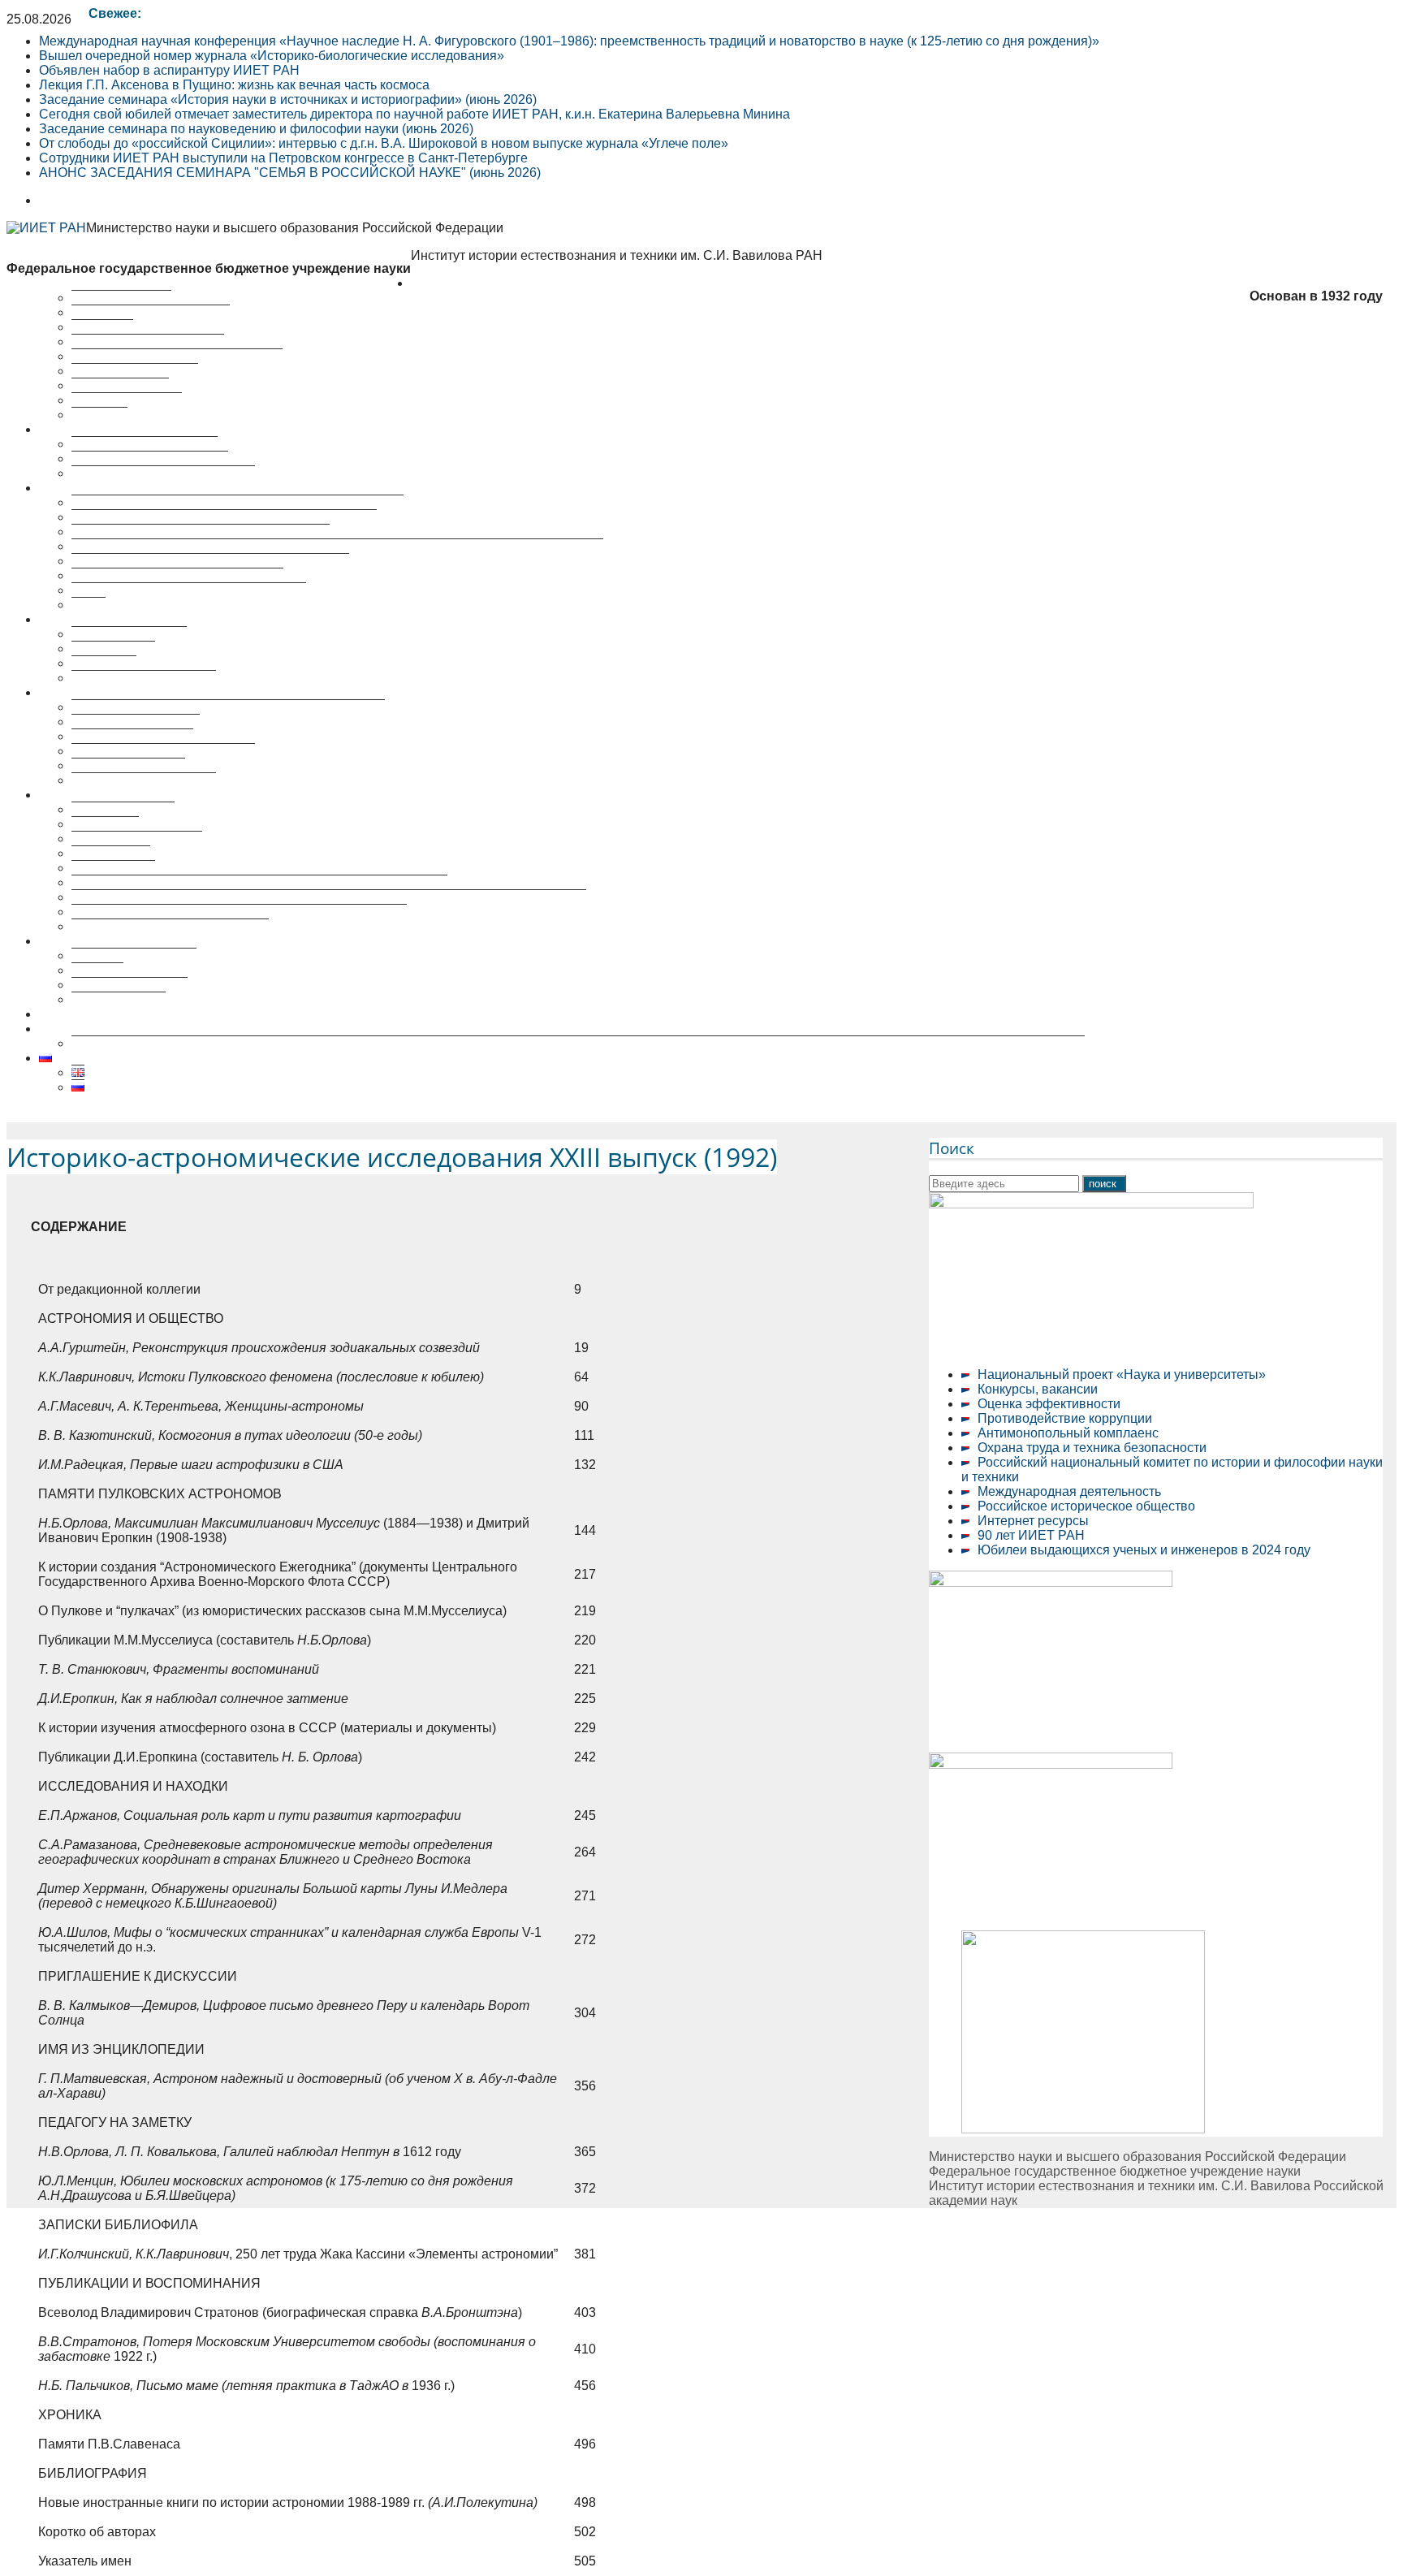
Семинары (104, 663)
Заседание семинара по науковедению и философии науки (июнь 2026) (256, 129)
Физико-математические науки (163, 751)
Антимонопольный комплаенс (1068, 1433)
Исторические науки (132, 736)
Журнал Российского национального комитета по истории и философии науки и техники (337, 546)
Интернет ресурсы (1033, 1521)
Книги (88, 605)
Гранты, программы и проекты (163, 473)
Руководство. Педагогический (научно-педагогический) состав (259, 882)
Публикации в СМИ (130, 985)
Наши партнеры (120, 385)
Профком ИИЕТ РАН (135, 371)
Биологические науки (136, 722)
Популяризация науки (105, 941)
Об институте (451, 283)
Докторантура (113, 868)
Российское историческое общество (1086, 1506)
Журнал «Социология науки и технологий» (201, 532)
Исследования (83, 429)
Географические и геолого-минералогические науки (228, 707)
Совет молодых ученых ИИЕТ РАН (177, 356)
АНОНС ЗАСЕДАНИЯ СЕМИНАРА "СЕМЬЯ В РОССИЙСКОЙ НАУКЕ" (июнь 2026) (290, 173)
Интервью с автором (134, 955)
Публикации (75, 488)
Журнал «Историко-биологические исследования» (224, 517)
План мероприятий (129, 634)
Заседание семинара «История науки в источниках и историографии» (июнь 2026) (288, 99)
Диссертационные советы (117, 692)
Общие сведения (123, 809)
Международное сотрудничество (170, 926)
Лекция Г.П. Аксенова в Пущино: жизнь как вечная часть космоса (234, 85)
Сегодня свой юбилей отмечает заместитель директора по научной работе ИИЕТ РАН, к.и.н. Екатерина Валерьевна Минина (414, 114)
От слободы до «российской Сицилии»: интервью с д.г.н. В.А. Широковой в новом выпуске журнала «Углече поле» (384, 143)
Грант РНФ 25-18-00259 (110, 1029)
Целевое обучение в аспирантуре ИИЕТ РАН (176, 1014)
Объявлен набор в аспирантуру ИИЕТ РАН (169, 70)
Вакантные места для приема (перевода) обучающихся (239, 912)
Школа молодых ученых (144, 678)
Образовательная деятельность (135, 795)
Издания (97, 970)
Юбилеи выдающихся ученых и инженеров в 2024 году (1144, 1550)
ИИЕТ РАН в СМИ (127, 400)
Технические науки (128, 765)
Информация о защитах (144, 780)
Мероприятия (80, 619)
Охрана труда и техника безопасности (1092, 1448)
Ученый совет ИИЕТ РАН (148, 341)
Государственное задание (150, 458)
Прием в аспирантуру (137, 838)
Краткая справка (121, 298)
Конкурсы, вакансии (1038, 1389)
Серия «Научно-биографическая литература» (210, 561)
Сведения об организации (151, 312)
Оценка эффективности (1049, 1404)
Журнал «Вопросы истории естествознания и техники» (237, 502)
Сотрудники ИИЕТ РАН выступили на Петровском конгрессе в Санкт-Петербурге (283, 158)
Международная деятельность (1069, 1491)
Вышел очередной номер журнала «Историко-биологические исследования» (272, 56)
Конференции (113, 648)
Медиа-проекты (119, 999)
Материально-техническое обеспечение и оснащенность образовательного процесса (329, 897)
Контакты (99, 415)
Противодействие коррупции (1065, 1418)
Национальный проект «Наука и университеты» (1122, 1374)
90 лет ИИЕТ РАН (1031, 1535)
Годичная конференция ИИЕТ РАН (177, 575)
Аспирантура (111, 853)
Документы (105, 824)
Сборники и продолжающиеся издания (189, 590)
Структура (102, 327)
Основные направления (145, 444)
